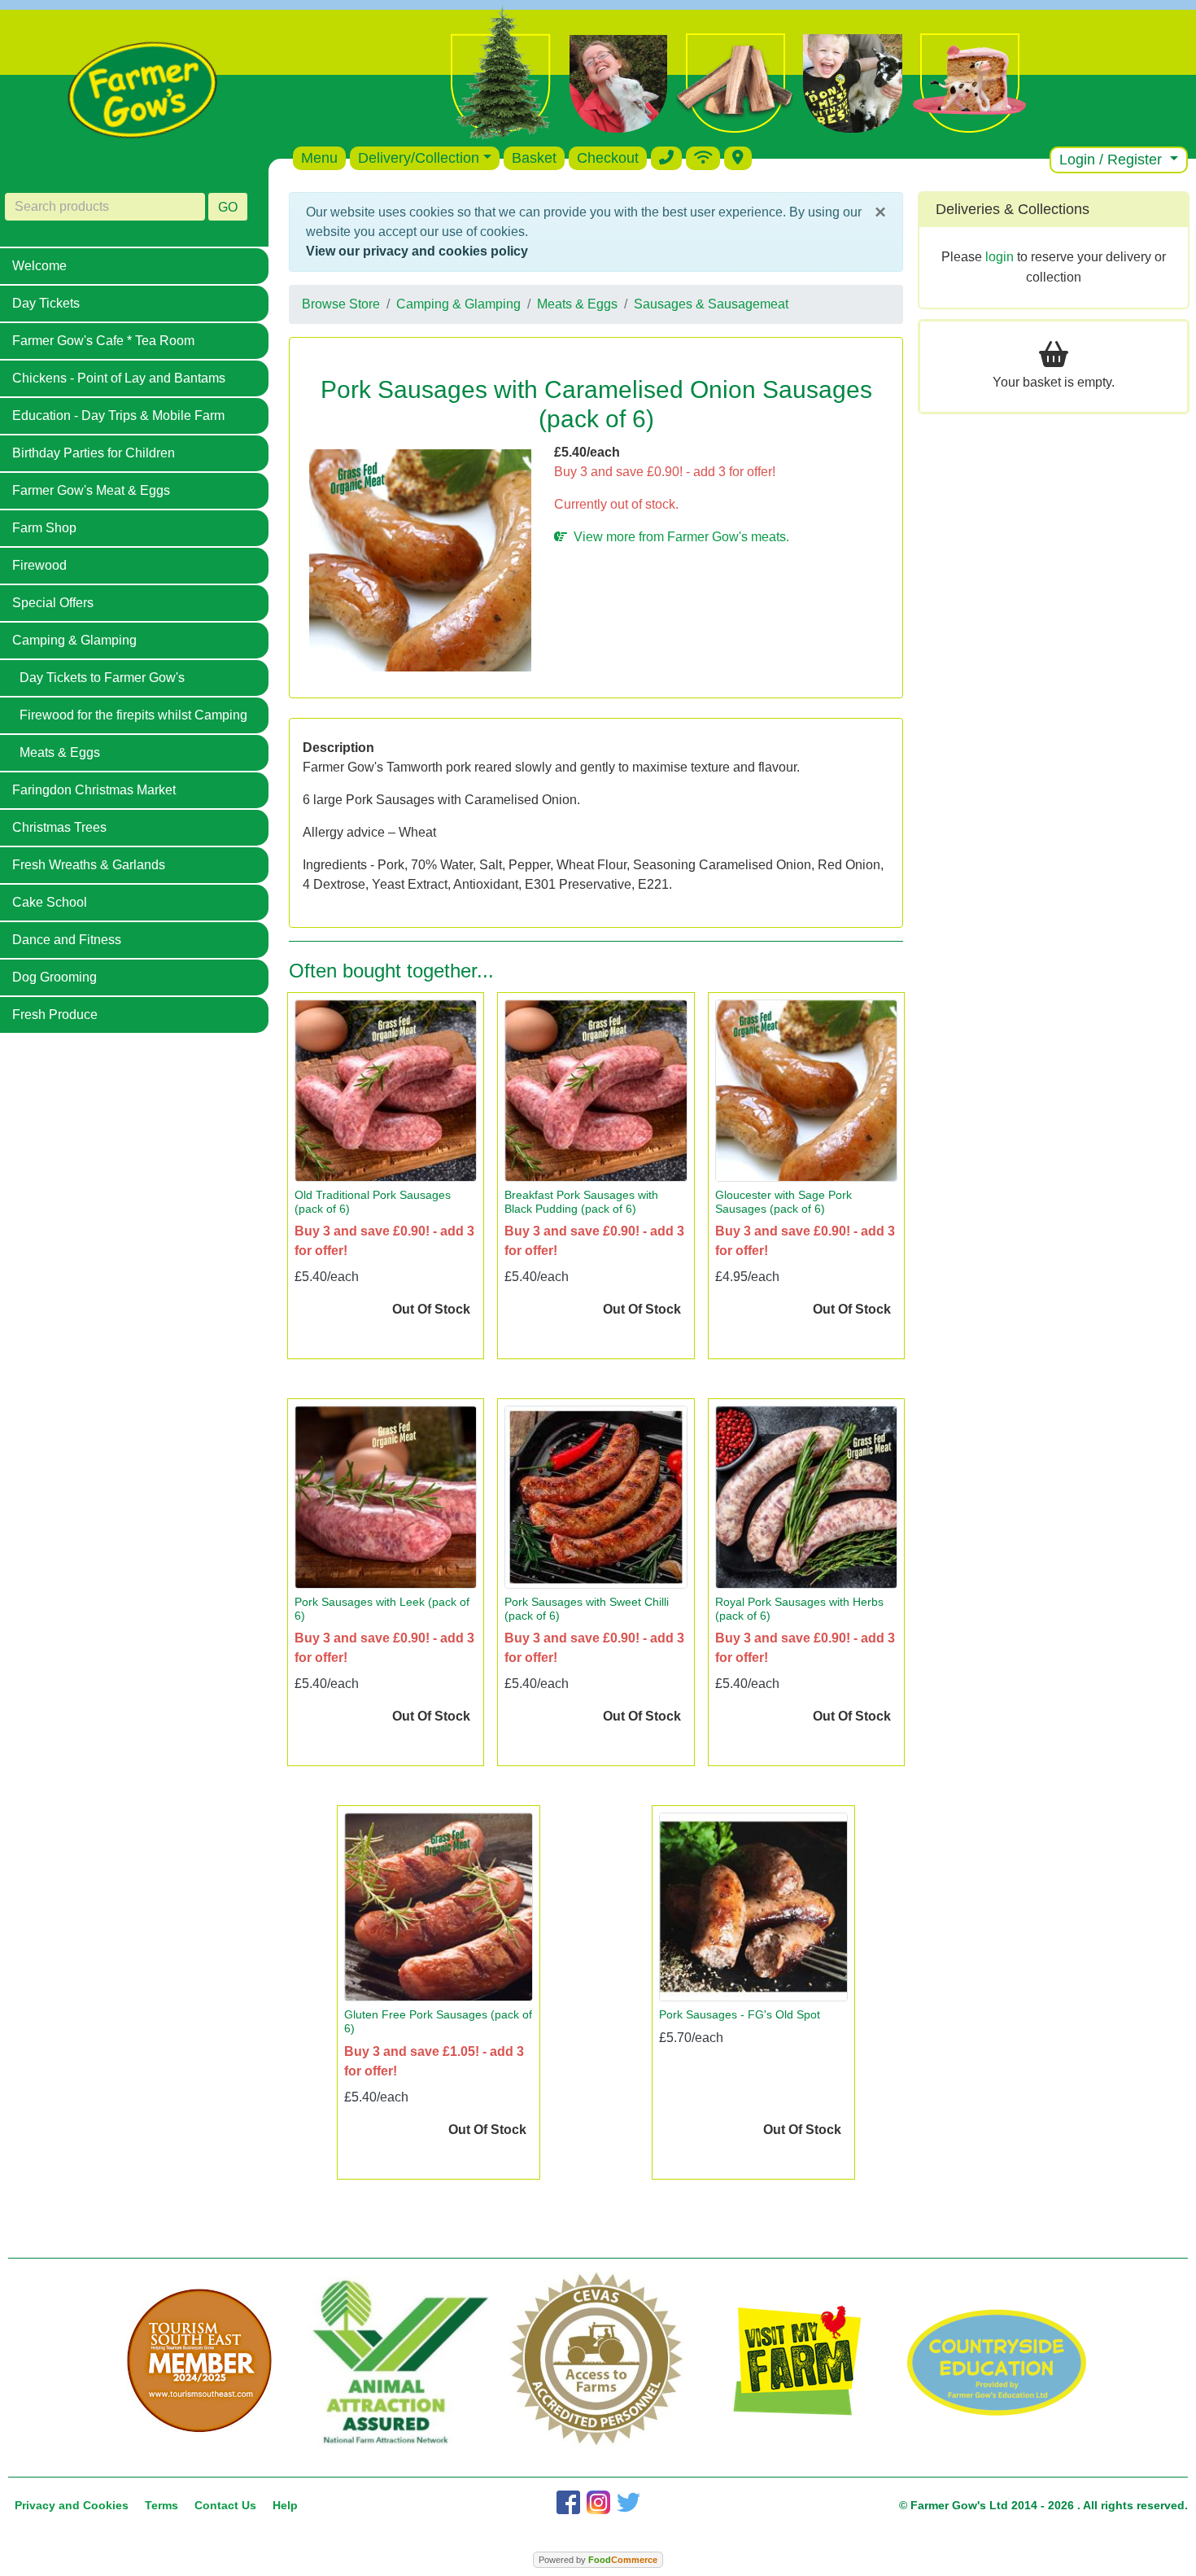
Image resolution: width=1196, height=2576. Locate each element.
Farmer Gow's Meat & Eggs (91, 490)
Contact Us (225, 2505)
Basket (534, 158)
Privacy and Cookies (72, 2505)
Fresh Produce (55, 1015)
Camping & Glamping (74, 640)
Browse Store (341, 304)
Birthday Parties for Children (94, 453)
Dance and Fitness (67, 940)
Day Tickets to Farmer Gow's (102, 678)
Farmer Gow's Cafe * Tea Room (103, 341)
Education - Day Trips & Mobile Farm (118, 415)
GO (228, 207)
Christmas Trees (59, 827)
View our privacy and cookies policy (417, 251)
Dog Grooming (55, 977)
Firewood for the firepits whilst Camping (133, 715)
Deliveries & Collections (1013, 209)
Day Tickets (46, 303)
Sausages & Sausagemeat (711, 304)
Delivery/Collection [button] (419, 158)
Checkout (608, 158)
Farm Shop (44, 528)
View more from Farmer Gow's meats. (678, 537)
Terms (162, 2505)
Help (285, 2505)
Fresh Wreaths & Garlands (89, 865)
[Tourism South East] (200, 2361)
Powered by (598, 2560)
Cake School (50, 902)
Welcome (39, 266)
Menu (319, 158)
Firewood (39, 565)
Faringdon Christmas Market (94, 790)
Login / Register (1113, 160)
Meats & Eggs (60, 752)
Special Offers (53, 603)
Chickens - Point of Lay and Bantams (119, 378)
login (1000, 257)
